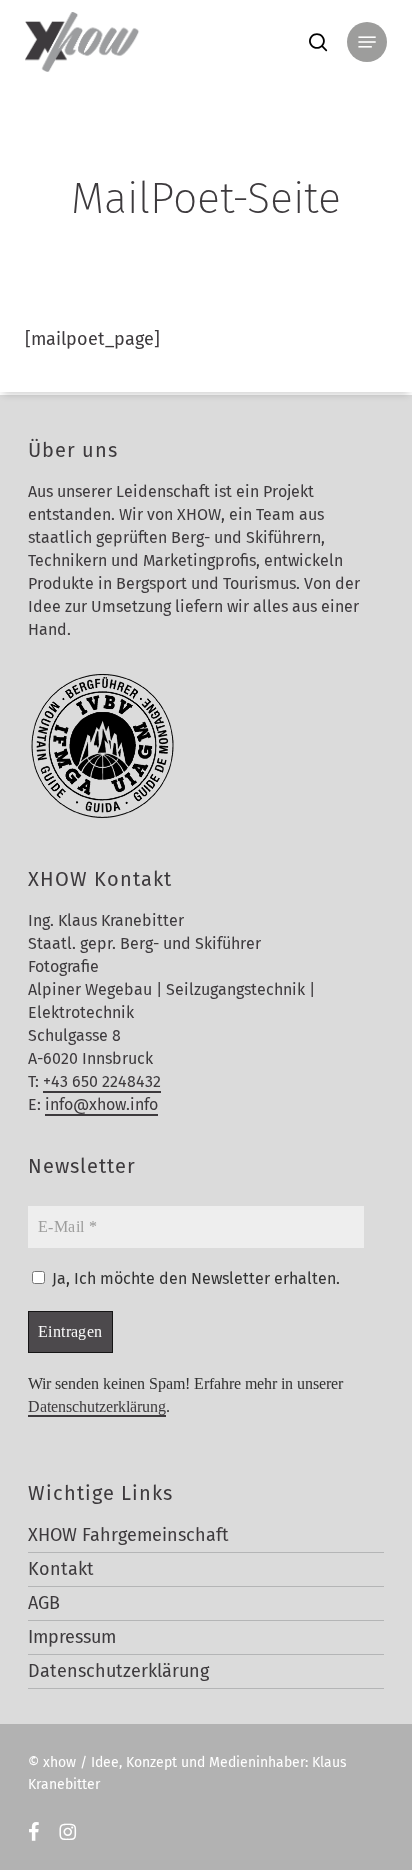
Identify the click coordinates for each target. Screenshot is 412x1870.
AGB (44, 1603)
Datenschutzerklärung (97, 1406)
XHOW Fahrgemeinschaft (128, 1535)
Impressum (72, 1637)
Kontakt (61, 1569)
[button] (367, 42)
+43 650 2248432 (102, 1081)
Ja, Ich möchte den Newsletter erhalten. (194, 1278)
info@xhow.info (101, 1104)
